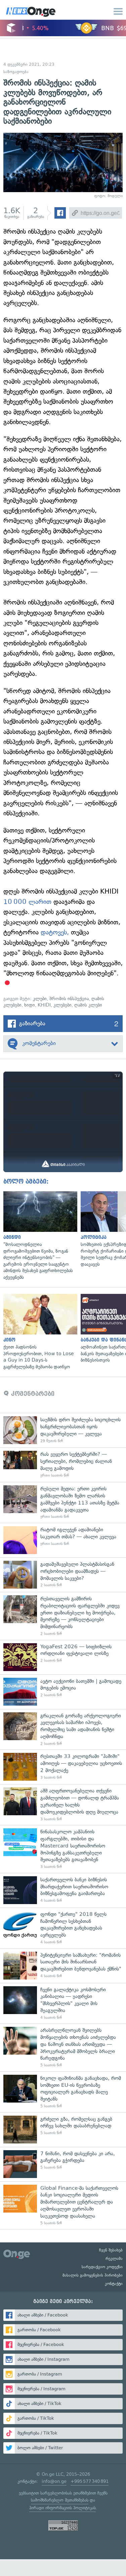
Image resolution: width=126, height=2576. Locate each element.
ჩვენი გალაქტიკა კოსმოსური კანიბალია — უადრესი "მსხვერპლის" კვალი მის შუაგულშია (63, 2003)
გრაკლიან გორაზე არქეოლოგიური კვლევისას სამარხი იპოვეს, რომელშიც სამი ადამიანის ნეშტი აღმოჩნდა (63, 1729)
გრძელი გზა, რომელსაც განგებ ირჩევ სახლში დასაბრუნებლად (63, 2130)
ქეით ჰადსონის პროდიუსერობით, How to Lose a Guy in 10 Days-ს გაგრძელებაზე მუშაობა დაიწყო (39, 1332)
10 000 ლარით (27, 902)
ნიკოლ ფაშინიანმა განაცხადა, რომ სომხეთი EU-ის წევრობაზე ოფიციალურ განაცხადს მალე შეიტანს (63, 2092)
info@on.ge (54, 2481)
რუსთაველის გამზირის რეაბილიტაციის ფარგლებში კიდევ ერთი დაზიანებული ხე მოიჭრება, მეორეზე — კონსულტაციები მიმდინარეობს (63, 1616)
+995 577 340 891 (90, 2481)
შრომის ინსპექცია (69, 999)
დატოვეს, (55, 932)
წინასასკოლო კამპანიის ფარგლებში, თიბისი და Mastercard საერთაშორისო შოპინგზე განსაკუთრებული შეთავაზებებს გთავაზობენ (63, 1849)
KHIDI (44, 1005)
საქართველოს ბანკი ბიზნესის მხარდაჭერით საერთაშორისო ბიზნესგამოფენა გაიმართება (63, 1890)
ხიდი (30, 1005)
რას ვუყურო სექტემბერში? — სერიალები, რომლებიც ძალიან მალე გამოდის (63, 1465)
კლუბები (62, 1005)
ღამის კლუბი (88, 1005)
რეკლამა (114, 2258)
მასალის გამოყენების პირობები (93, 2275)
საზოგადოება (16, 72)
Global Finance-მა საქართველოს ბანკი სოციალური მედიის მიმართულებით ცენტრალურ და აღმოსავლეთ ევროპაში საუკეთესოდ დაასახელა (63, 2205)
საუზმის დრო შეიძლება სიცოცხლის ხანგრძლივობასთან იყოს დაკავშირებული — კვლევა (63, 1430)
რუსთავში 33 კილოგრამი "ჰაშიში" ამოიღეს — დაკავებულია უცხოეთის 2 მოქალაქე (63, 1767)
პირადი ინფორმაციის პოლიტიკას (62, 2508)
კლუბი (40, 999)
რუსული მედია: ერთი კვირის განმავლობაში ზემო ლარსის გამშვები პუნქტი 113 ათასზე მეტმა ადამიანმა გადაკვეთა (63, 1502)
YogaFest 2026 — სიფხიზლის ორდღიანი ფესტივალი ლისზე (63, 1657)
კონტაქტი (114, 2284)
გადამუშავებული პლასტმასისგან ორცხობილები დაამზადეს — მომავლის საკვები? (63, 1575)
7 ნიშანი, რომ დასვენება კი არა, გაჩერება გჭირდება (63, 2164)
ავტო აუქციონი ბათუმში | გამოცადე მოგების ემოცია (63, 1692)
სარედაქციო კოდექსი (102, 2267)
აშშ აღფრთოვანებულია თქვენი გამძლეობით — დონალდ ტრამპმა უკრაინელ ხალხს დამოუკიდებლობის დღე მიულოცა (63, 1805)
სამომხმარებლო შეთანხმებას (60, 2500)
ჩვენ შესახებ (111, 2250)
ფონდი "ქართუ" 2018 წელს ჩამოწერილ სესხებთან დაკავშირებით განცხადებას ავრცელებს (63, 1928)
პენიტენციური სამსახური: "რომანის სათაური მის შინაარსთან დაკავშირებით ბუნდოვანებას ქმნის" (63, 1966)
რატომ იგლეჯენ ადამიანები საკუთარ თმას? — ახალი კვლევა (63, 1540)
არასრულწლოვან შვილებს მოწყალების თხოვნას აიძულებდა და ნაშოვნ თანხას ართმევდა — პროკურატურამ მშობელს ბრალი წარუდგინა (63, 2047)
